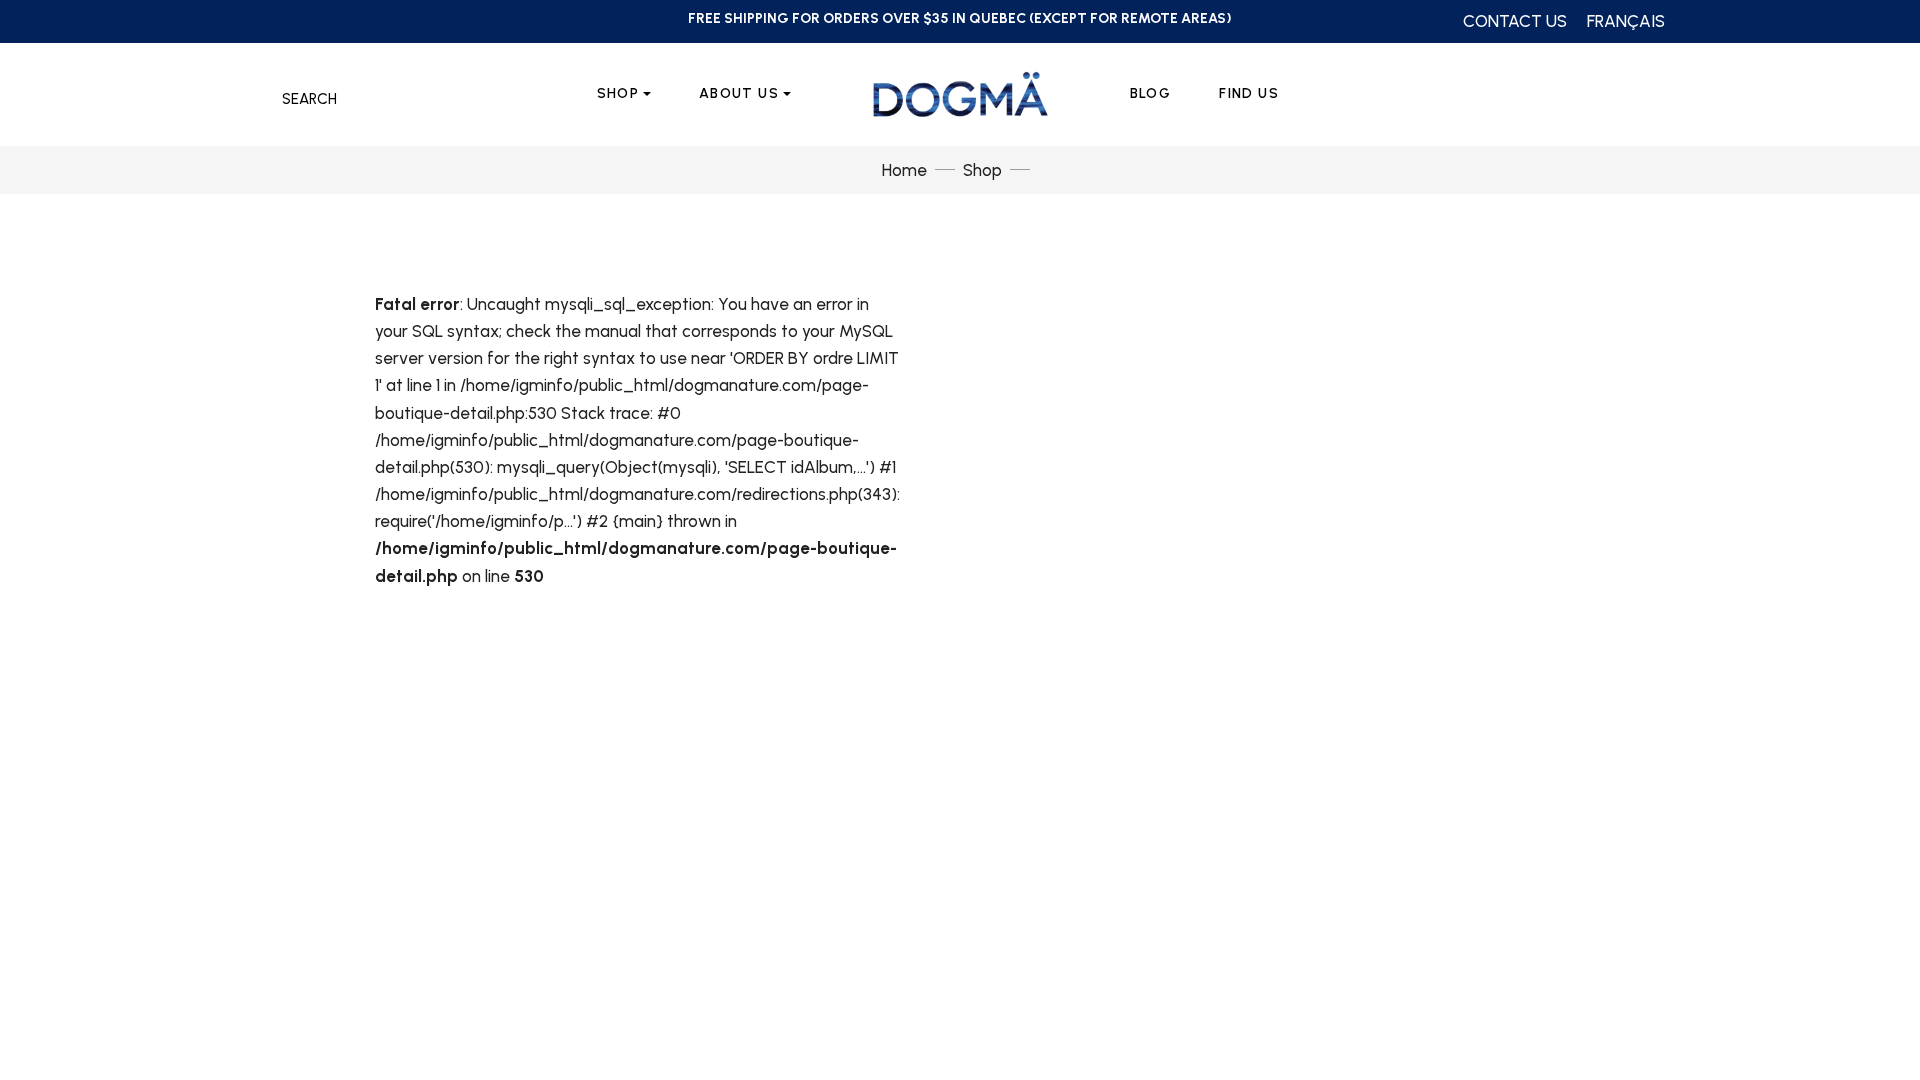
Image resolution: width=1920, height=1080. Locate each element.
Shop (618, 93)
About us (739, 93)
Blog (1151, 93)
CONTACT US (1515, 21)
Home (904, 170)
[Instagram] (308, 21)
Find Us (1249, 93)
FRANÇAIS (1626, 21)
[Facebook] (263, 21)
